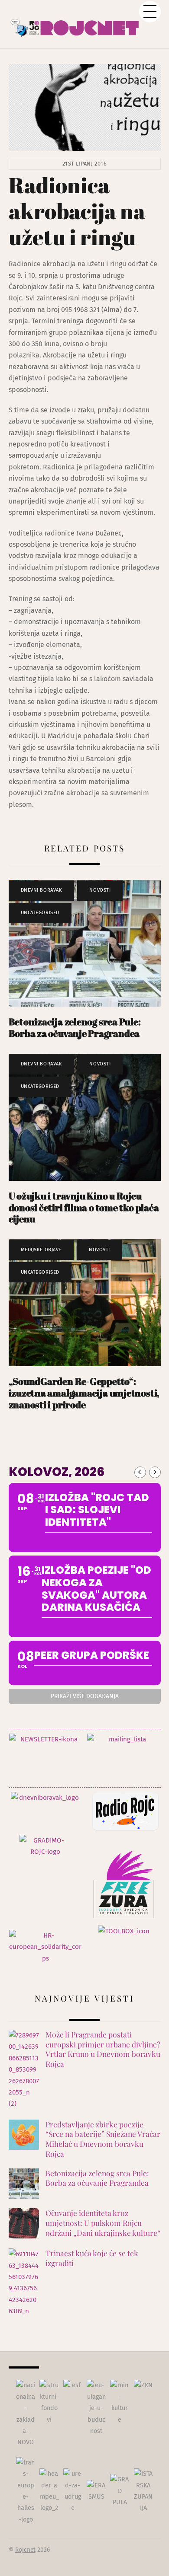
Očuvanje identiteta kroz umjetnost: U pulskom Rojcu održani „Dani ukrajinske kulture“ (103, 2223)
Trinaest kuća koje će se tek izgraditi (92, 2258)
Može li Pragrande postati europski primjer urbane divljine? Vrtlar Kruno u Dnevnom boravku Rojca (103, 2049)
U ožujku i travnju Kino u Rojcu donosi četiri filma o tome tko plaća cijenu (84, 1207)
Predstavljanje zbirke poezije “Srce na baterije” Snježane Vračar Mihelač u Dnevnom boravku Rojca (103, 2139)
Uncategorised (40, 913)
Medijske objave (41, 1250)
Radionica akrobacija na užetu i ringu (77, 211)
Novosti (100, 890)
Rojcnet (25, 2550)
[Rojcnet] (85, 24)
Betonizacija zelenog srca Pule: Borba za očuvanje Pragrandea (75, 1027)
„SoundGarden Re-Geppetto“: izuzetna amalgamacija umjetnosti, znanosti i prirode (84, 1393)
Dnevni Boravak (42, 890)
